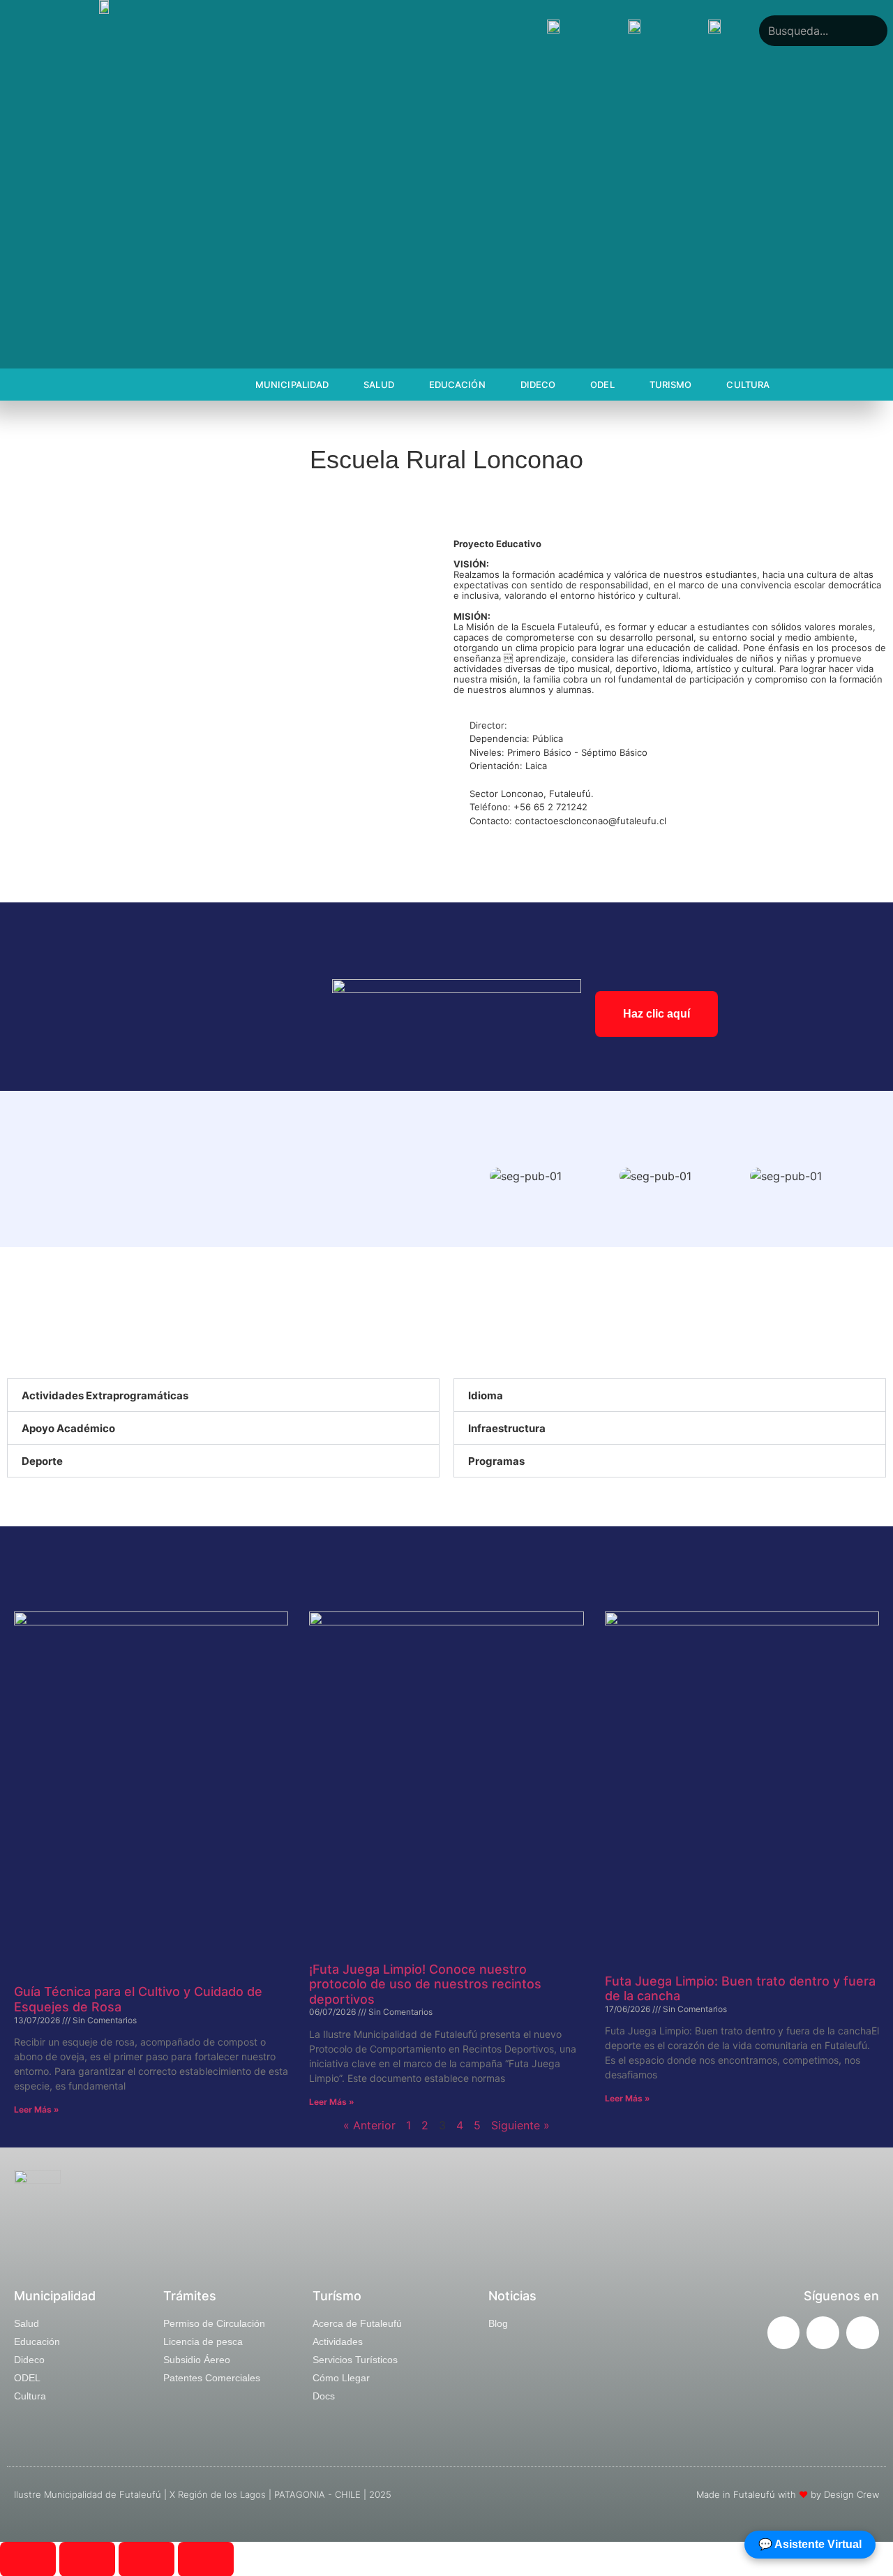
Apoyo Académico (68, 1428)
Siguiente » (520, 2125)
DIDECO (538, 385)
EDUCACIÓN (457, 385)
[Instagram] (823, 2333)
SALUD (379, 385)
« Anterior (369, 2125)
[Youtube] (863, 2333)
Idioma (486, 1395)
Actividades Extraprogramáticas (105, 1395)
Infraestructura (507, 1428)
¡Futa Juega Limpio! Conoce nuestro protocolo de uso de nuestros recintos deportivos (425, 1984)
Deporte (42, 1461)
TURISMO (671, 385)
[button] (474, 1176)
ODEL (602, 385)
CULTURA (748, 385)
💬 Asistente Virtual (810, 2544)
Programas (496, 1461)
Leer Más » (37, 2109)
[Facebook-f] (784, 2333)
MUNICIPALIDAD (292, 385)
